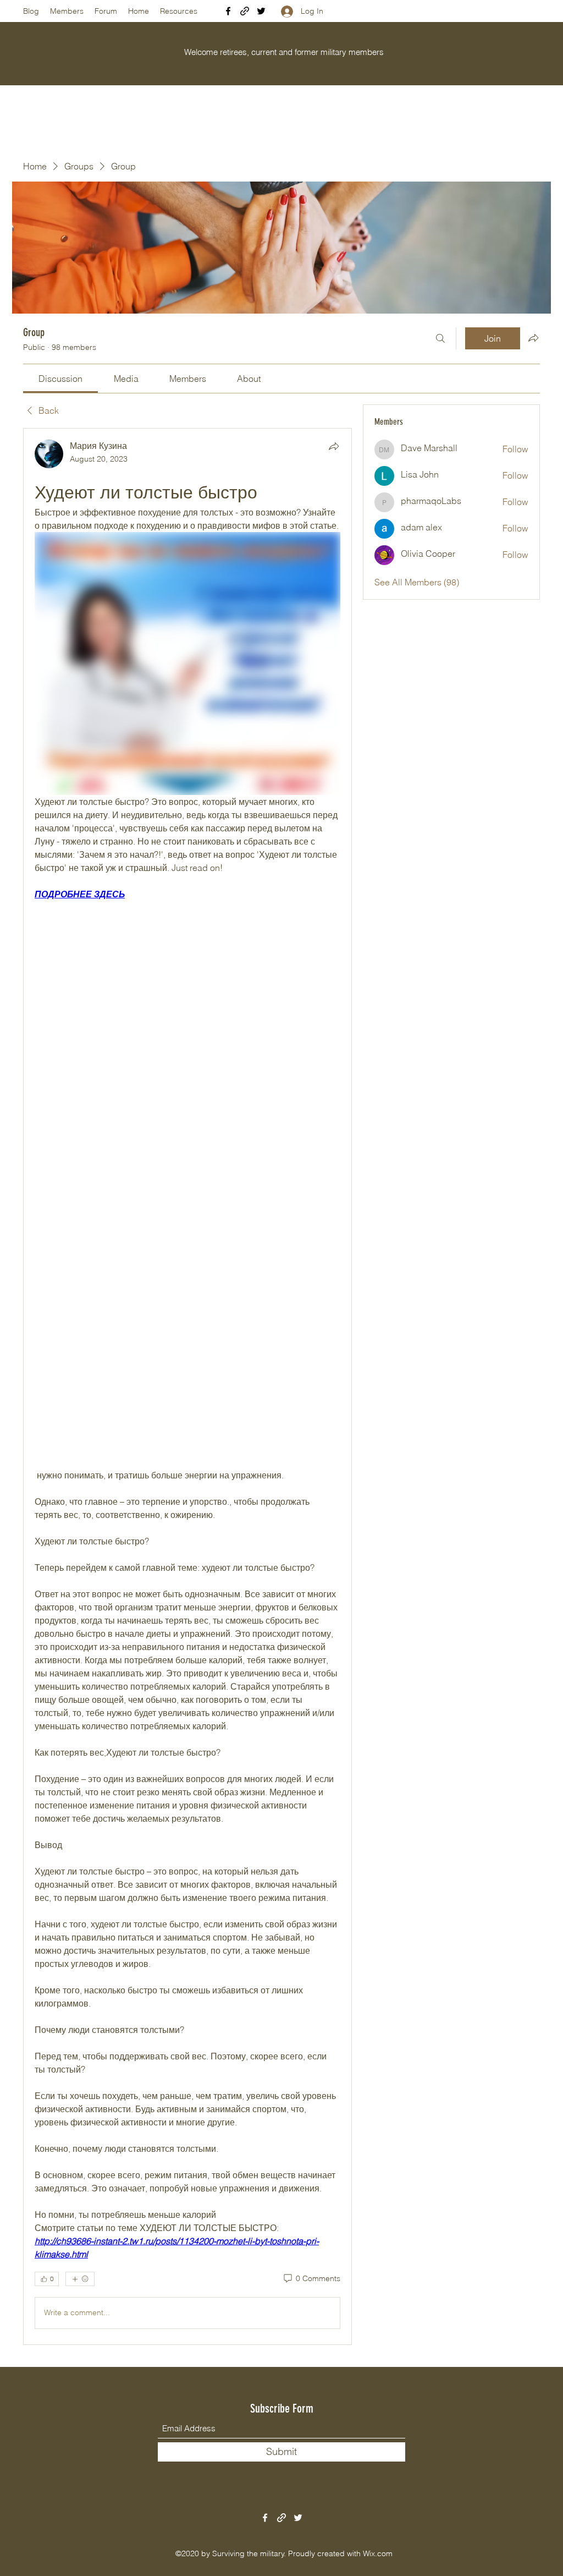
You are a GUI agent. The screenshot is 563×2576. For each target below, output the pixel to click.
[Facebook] (228, 11)
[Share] (334, 446)
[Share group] (533, 338)
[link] (60, 379)
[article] (187, 1386)
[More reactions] (80, 2279)
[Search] (440, 338)
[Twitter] (261, 11)
